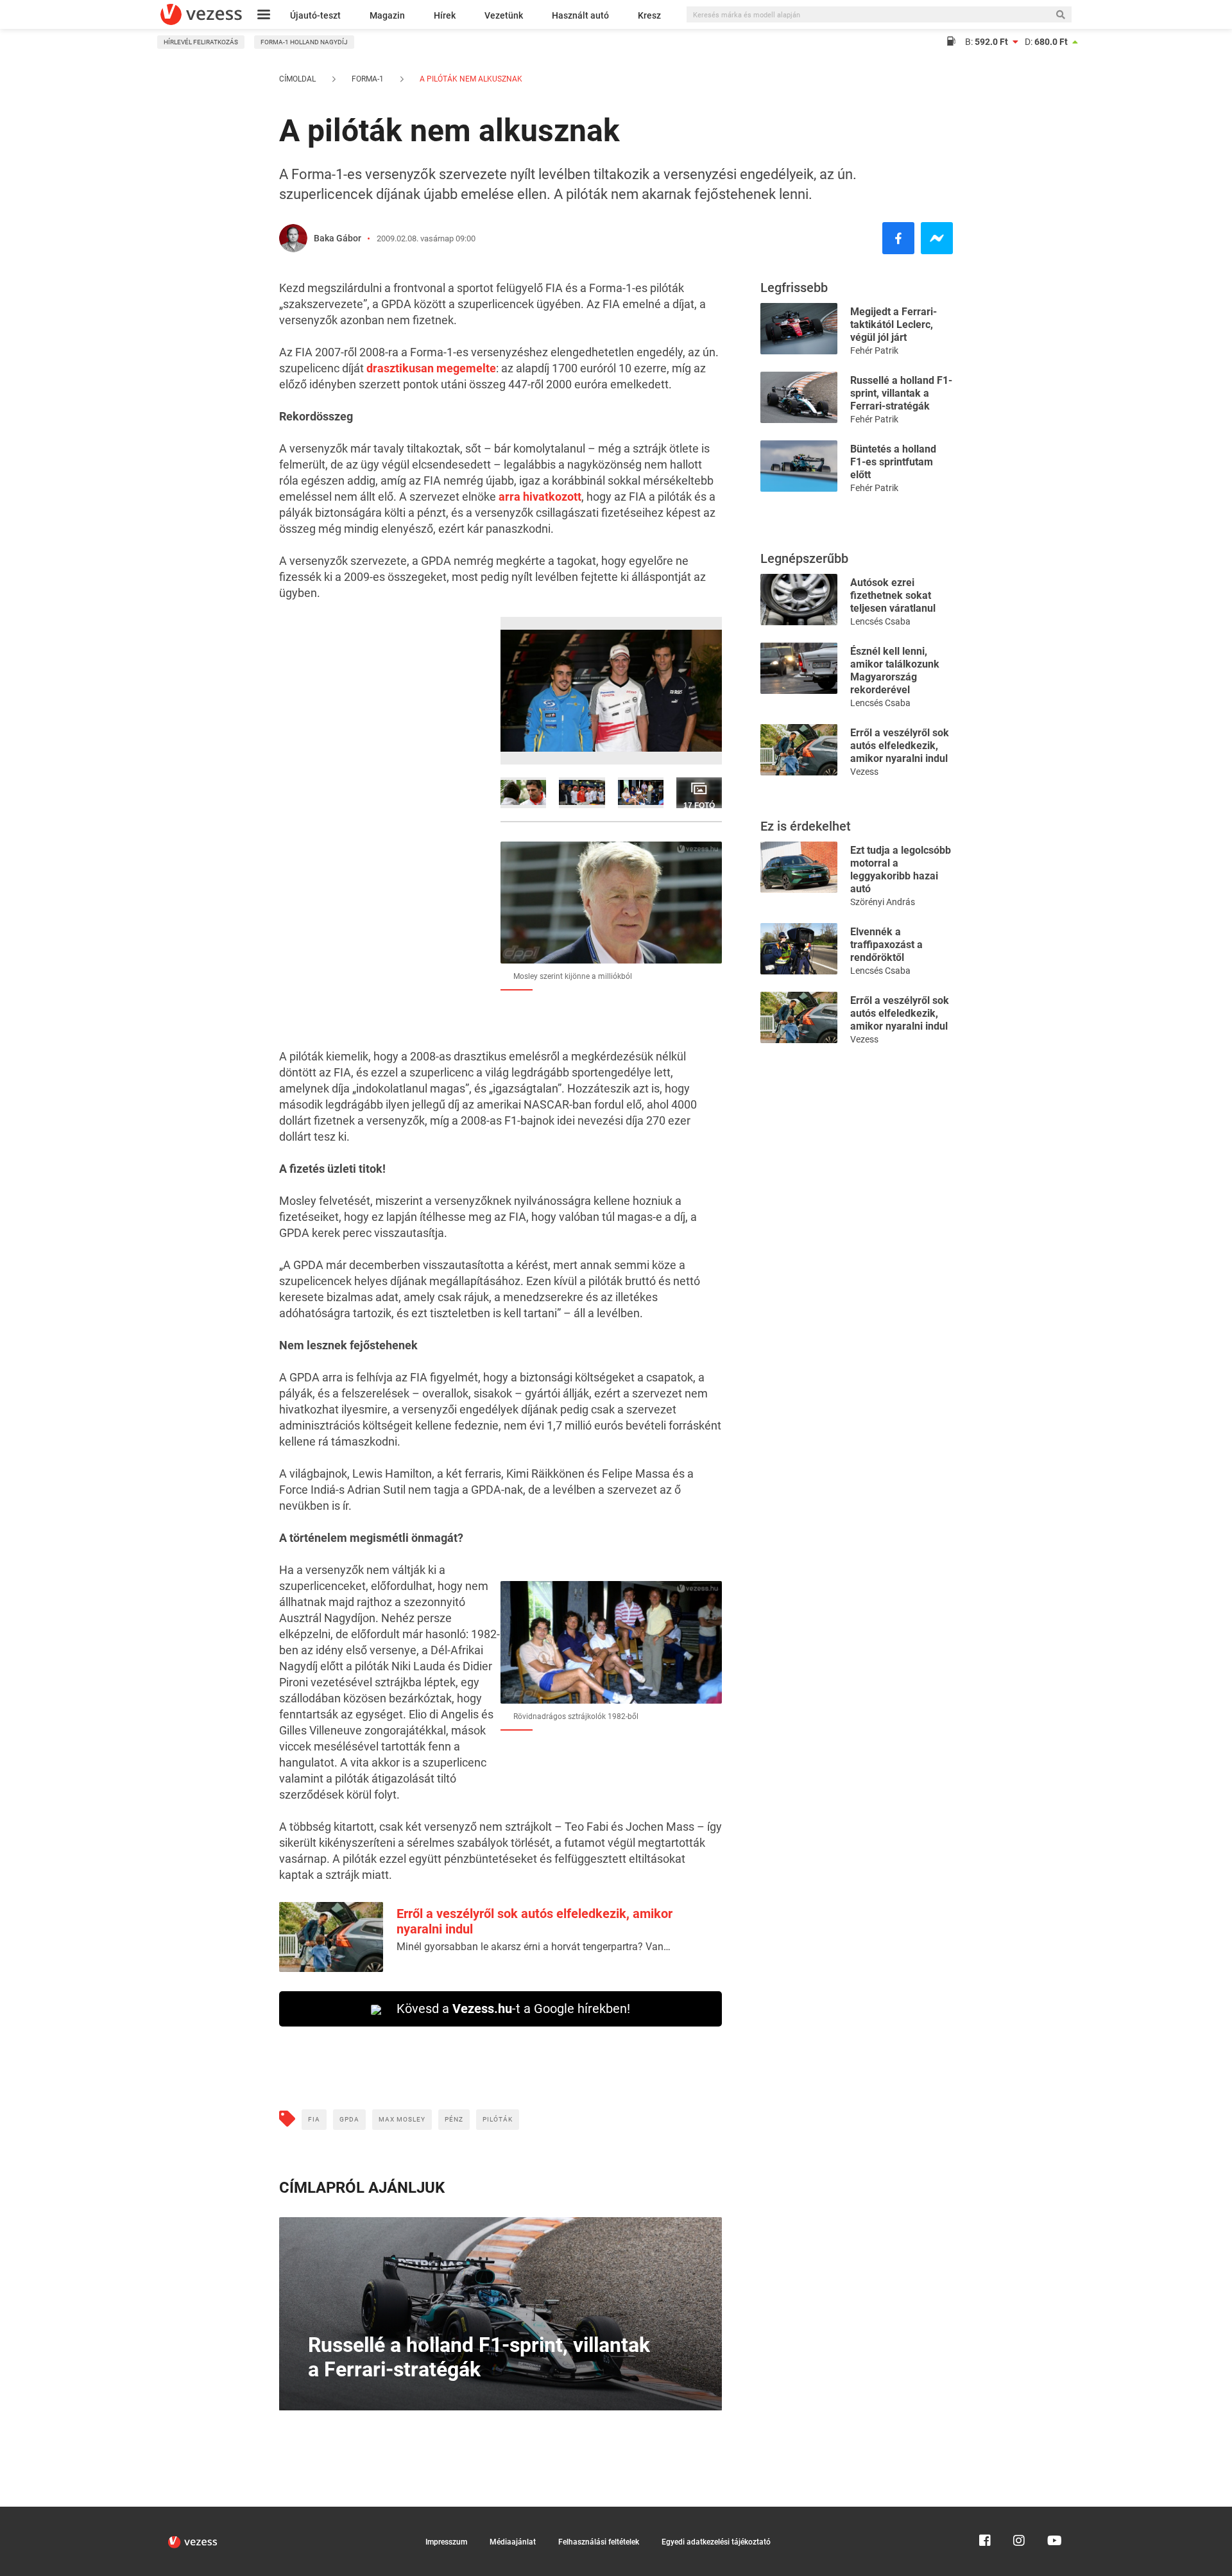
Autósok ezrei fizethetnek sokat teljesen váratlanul (893, 595)
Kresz (649, 15)
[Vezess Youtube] (1053, 2512)
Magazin (387, 15)
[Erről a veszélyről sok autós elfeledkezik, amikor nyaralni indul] (799, 749)
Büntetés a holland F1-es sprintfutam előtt (893, 462)
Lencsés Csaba (880, 621)
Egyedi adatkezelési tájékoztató (716, 2542)
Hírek (445, 15)
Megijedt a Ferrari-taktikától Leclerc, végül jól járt (894, 324)
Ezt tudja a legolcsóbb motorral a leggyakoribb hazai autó (901, 869)
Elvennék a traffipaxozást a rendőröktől (886, 945)
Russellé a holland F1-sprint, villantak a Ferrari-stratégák (901, 393)
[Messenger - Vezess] (937, 238)
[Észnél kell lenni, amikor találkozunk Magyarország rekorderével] (799, 667)
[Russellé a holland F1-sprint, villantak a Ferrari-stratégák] (799, 396)
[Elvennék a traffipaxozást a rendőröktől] (799, 948)
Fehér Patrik (874, 350)
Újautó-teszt (315, 15)
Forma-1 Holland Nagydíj (304, 42)
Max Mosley (402, 2119)
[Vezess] (201, 14)
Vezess (864, 772)
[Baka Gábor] (293, 238)
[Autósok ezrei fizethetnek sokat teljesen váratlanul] (799, 599)
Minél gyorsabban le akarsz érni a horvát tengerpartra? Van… (534, 1947)
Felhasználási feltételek (599, 2542)
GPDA (349, 2119)
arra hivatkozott (540, 497)
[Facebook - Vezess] (898, 238)
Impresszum (446, 2542)
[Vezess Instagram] (1019, 2512)
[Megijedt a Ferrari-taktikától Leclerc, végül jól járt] (799, 328)
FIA (314, 2119)
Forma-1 (368, 79)
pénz (454, 2119)
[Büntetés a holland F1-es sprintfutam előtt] (799, 465)
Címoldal (297, 79)
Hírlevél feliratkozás (201, 42)
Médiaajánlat (513, 2542)
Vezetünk (504, 15)
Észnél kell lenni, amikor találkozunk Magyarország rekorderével (895, 670)
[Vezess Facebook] (985, 2512)
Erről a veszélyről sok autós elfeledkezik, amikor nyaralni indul (900, 746)
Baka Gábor (338, 238)
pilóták (498, 2119)
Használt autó (580, 15)
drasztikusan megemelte (431, 368)
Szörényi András (883, 902)
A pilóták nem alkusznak (470, 79)
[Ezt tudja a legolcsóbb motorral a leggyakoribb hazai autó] (799, 866)
